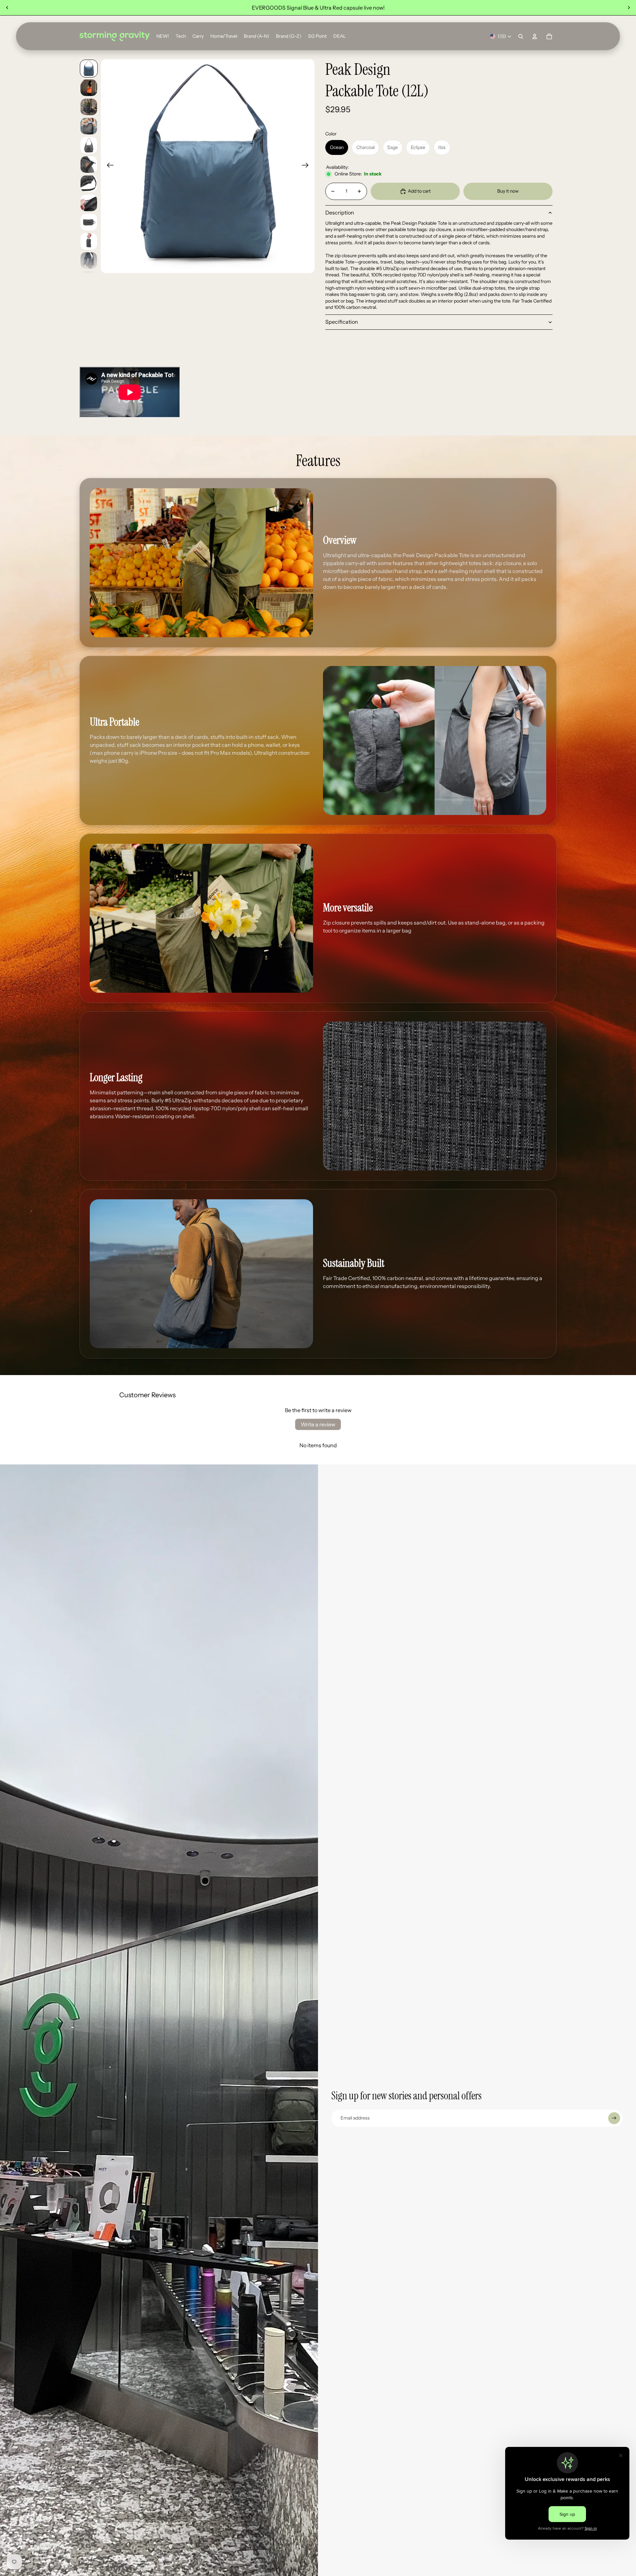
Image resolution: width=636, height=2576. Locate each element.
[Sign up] (614, 2118)
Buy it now (508, 191)
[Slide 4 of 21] (89, 126)
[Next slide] (629, 8)
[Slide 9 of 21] (89, 222)
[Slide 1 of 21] (89, 69)
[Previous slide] (7, 8)
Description (340, 213)
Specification (342, 322)
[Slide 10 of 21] (89, 241)
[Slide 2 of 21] (89, 88)
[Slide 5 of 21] (89, 145)
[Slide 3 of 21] (89, 107)
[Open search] (521, 36)
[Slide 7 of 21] (89, 184)
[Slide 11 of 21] (89, 261)
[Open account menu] (535, 36)
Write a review (318, 1424)
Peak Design (358, 70)
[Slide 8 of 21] (89, 203)
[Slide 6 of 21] (89, 165)
